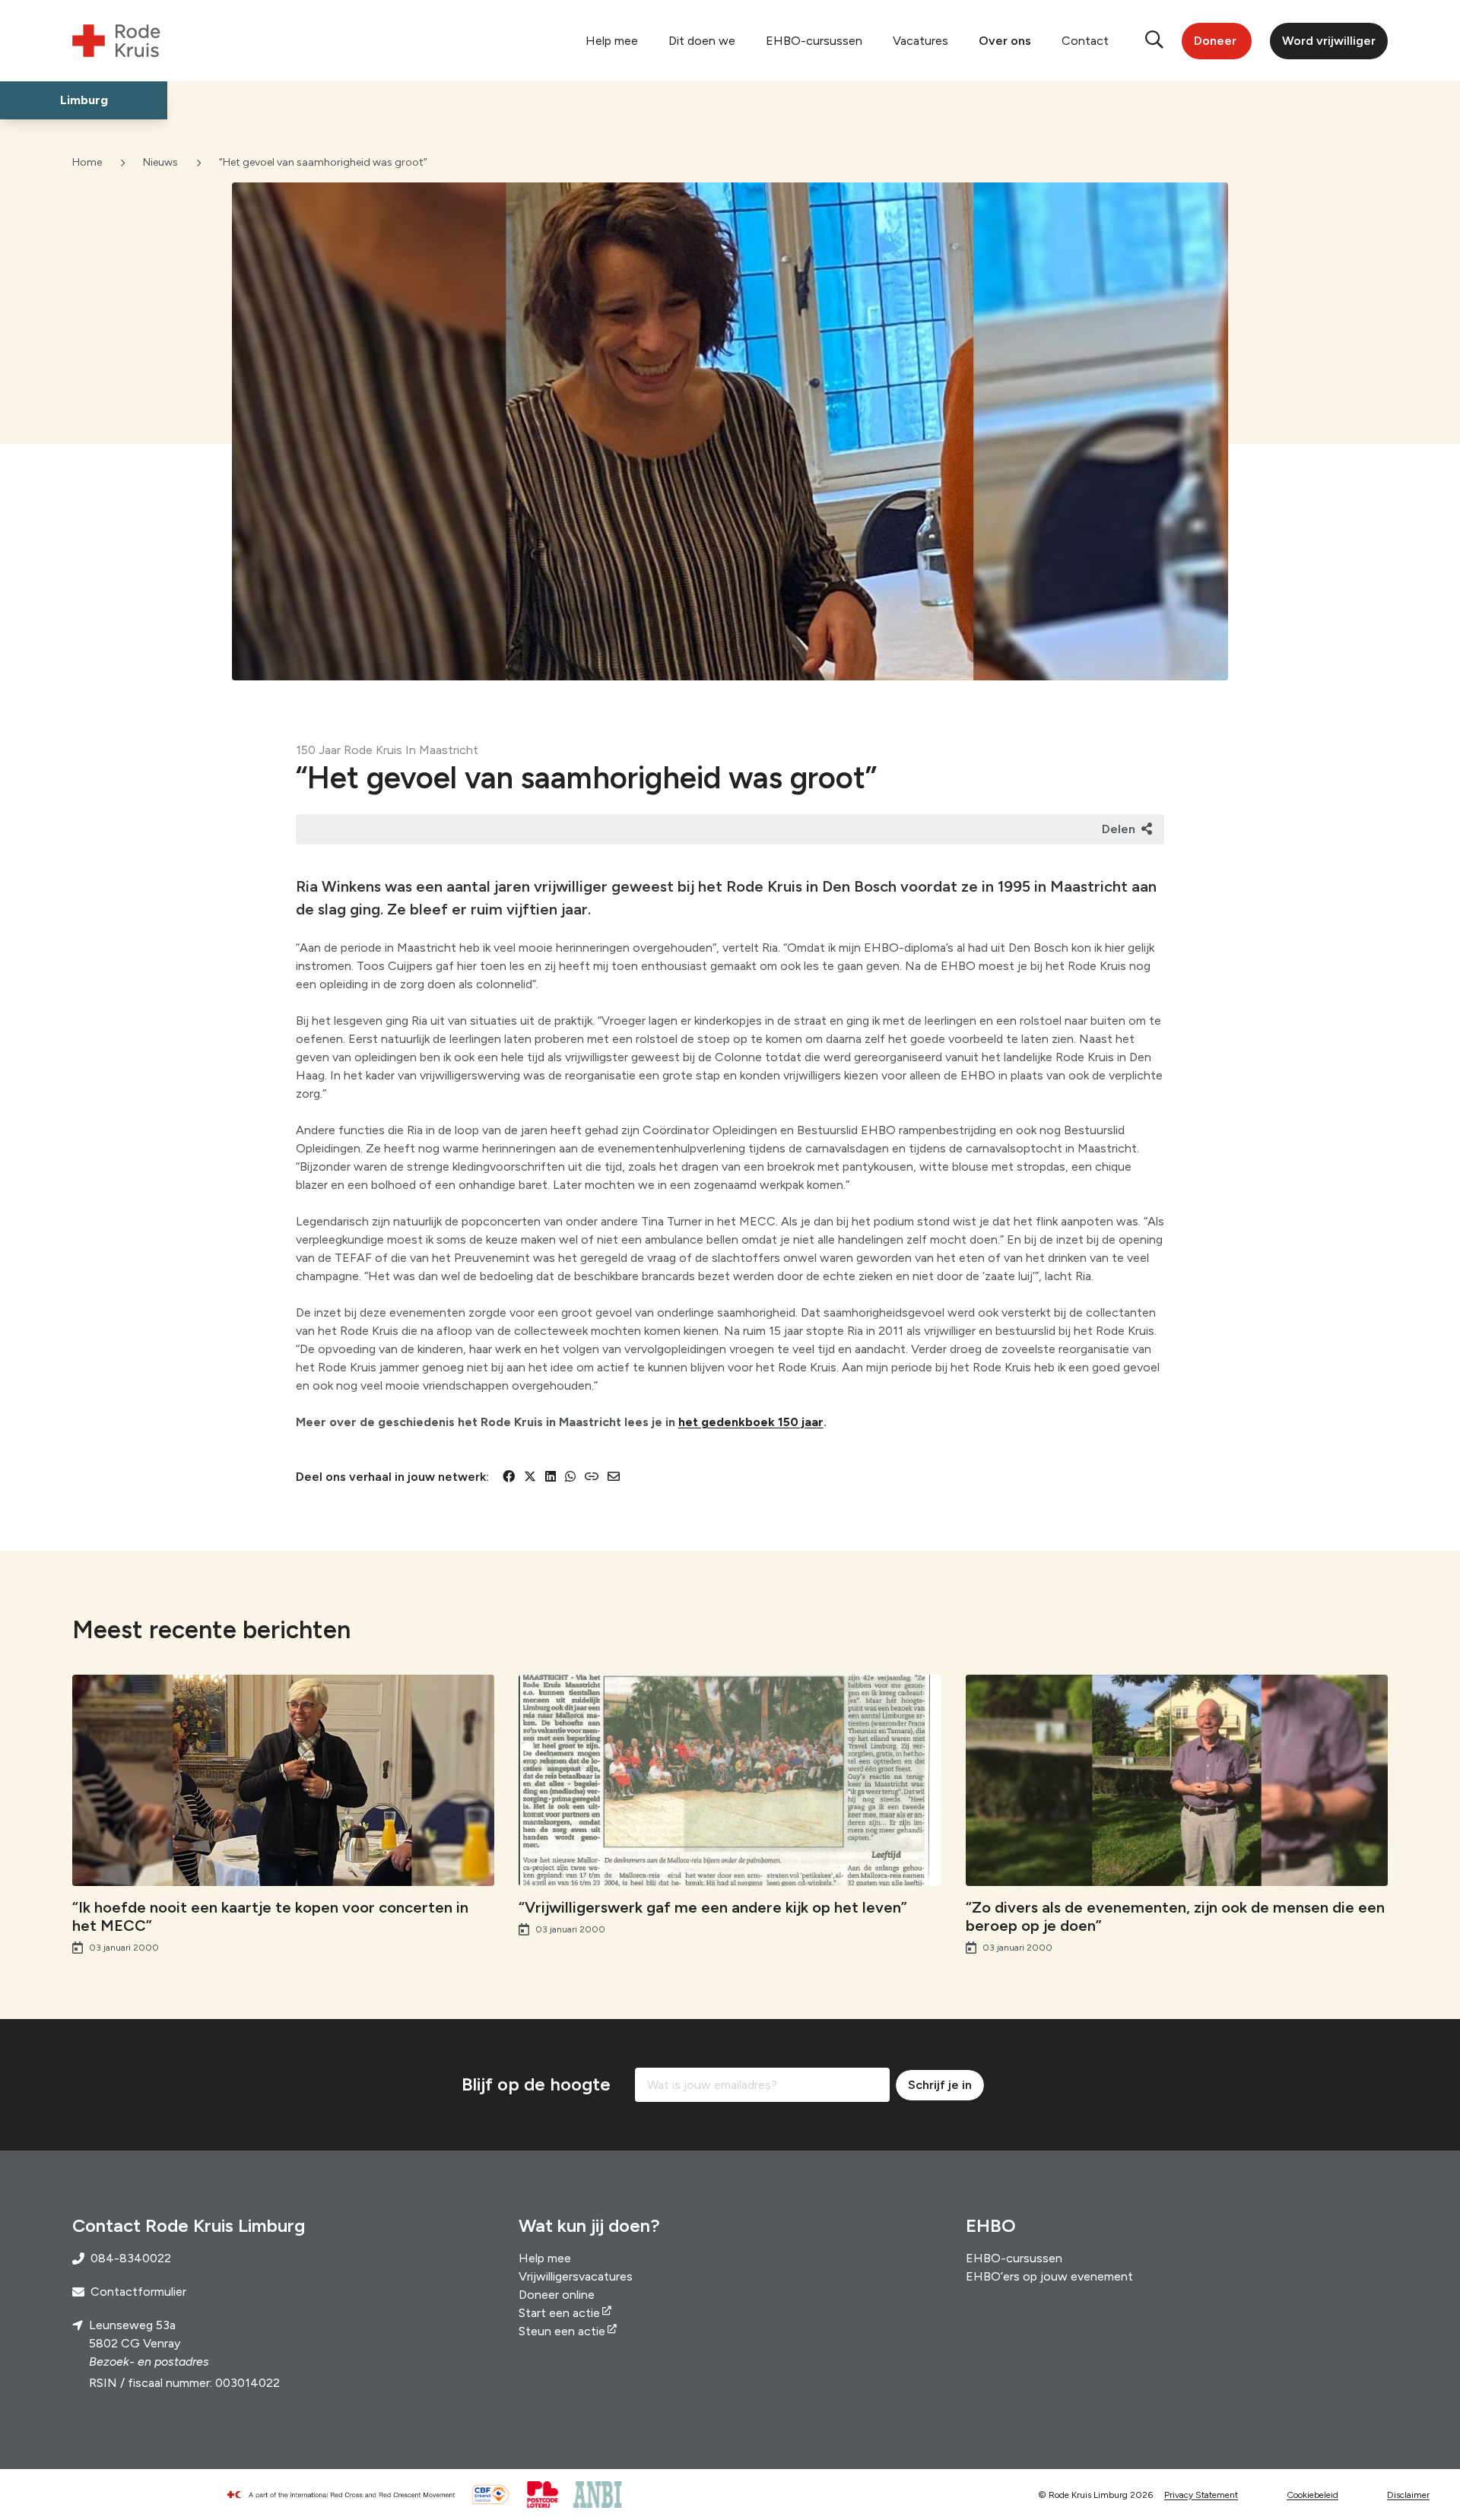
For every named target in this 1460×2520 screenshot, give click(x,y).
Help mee (612, 41)
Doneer (1215, 41)
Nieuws (160, 162)
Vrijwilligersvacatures (576, 2276)
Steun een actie (562, 2331)
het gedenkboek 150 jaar (751, 1422)
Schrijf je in (940, 2085)
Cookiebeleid (1312, 2495)
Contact (1085, 41)
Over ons (1005, 41)
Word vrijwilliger (1329, 41)
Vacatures (920, 41)
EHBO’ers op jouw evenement (1049, 2276)
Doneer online (557, 2295)
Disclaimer (1408, 2495)
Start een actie (559, 2313)
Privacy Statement (1201, 2495)
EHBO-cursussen (814, 41)
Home (87, 162)
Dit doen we (702, 41)
